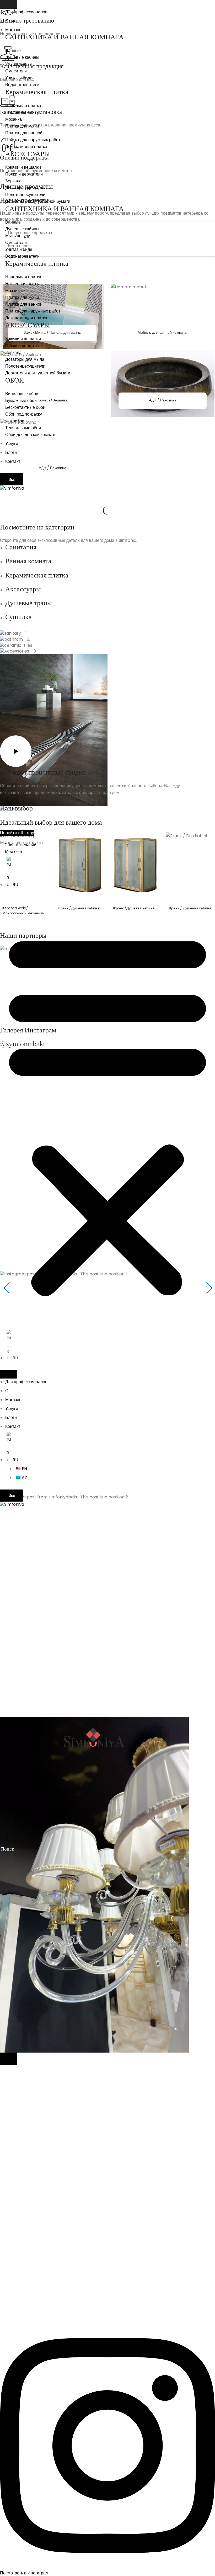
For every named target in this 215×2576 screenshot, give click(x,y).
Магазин (13, 30)
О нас (11, 21)
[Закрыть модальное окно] (9, 2059)
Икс (12, 479)
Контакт (13, 461)
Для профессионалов (26, 12)
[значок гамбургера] (9, 4)
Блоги (11, 452)
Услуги (12, 444)
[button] (107, 1113)
